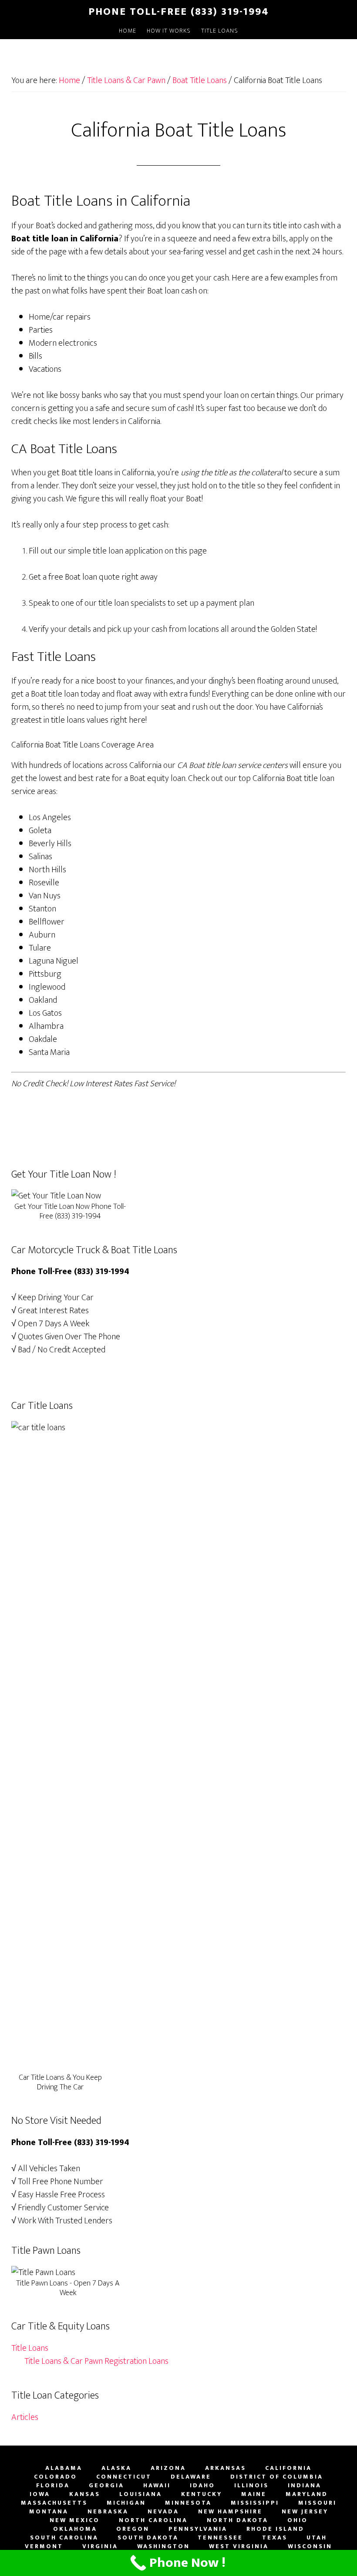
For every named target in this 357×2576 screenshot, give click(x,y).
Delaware (191, 2477)
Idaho (202, 2486)
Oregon (133, 2529)
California (288, 2468)
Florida (53, 2486)
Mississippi (255, 2503)
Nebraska (108, 2512)
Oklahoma (75, 2529)
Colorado (56, 2477)
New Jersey (305, 2512)
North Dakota (237, 2520)
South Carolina (64, 2538)
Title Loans (30, 2348)
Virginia (100, 2546)
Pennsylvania (198, 2529)
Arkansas (226, 2468)
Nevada (163, 2512)
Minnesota (188, 2503)
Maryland (307, 2494)
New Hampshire (230, 2512)
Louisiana (141, 2494)
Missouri (317, 2503)
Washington (163, 2546)
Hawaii (157, 2486)
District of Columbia (277, 2477)
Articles (25, 2417)
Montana (49, 2512)
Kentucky (202, 2494)
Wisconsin (310, 2546)
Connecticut (124, 2477)
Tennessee (220, 2538)
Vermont (44, 2546)
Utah (317, 2538)
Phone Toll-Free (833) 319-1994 (179, 12)
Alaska (116, 2468)
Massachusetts (54, 2503)
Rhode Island (275, 2529)
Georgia (106, 2486)
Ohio (298, 2520)
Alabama (64, 2468)
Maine (254, 2494)
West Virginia (239, 2546)
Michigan (126, 2503)
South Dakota (148, 2538)
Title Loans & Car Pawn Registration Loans (96, 2361)
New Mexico (75, 2520)
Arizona (168, 2468)
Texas (275, 2538)
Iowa (40, 2494)
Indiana (305, 2486)
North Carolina (153, 2520)
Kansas (85, 2494)
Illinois (251, 2486)
